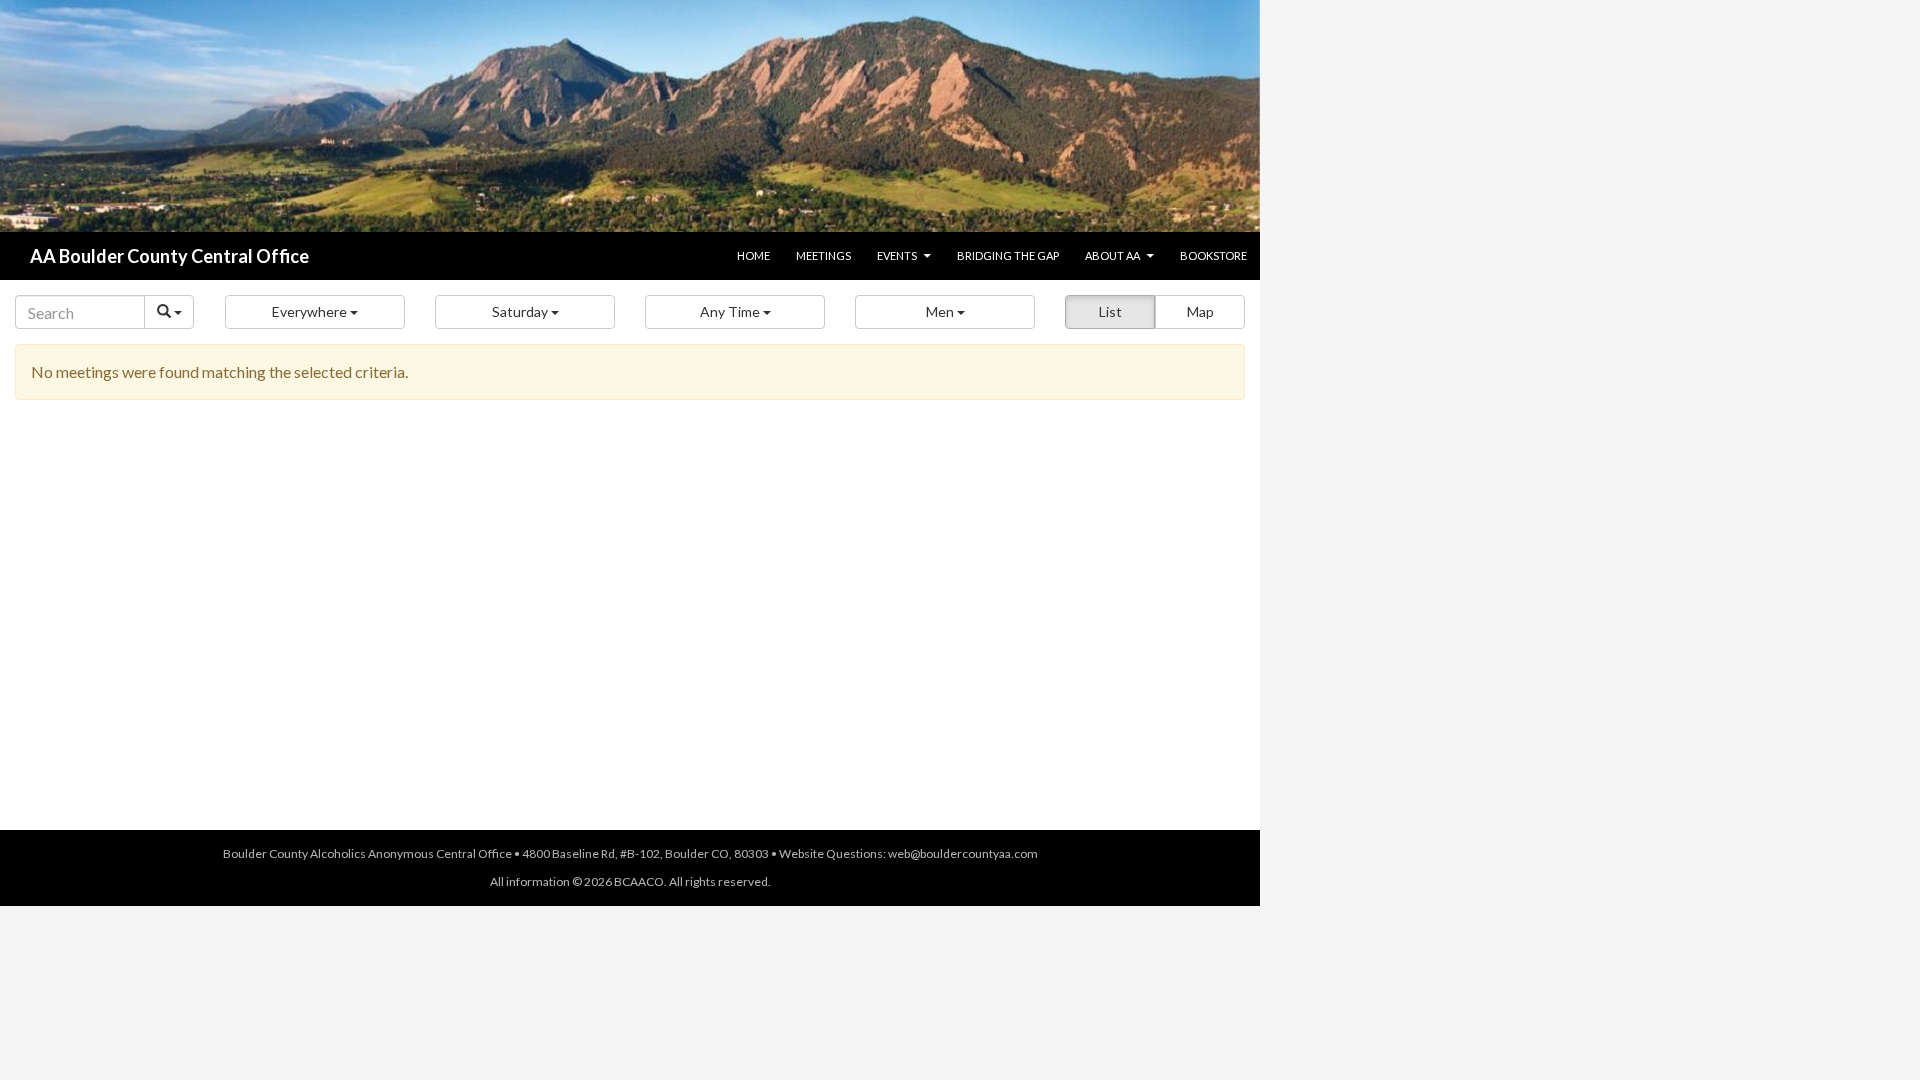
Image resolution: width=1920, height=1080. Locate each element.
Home (753, 255)
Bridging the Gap (1008, 255)
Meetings (823, 255)
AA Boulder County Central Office (169, 256)
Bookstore (1213, 255)
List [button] (1110, 311)
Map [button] (1200, 311)
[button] (315, 312)
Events (897, 255)
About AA (1112, 255)
